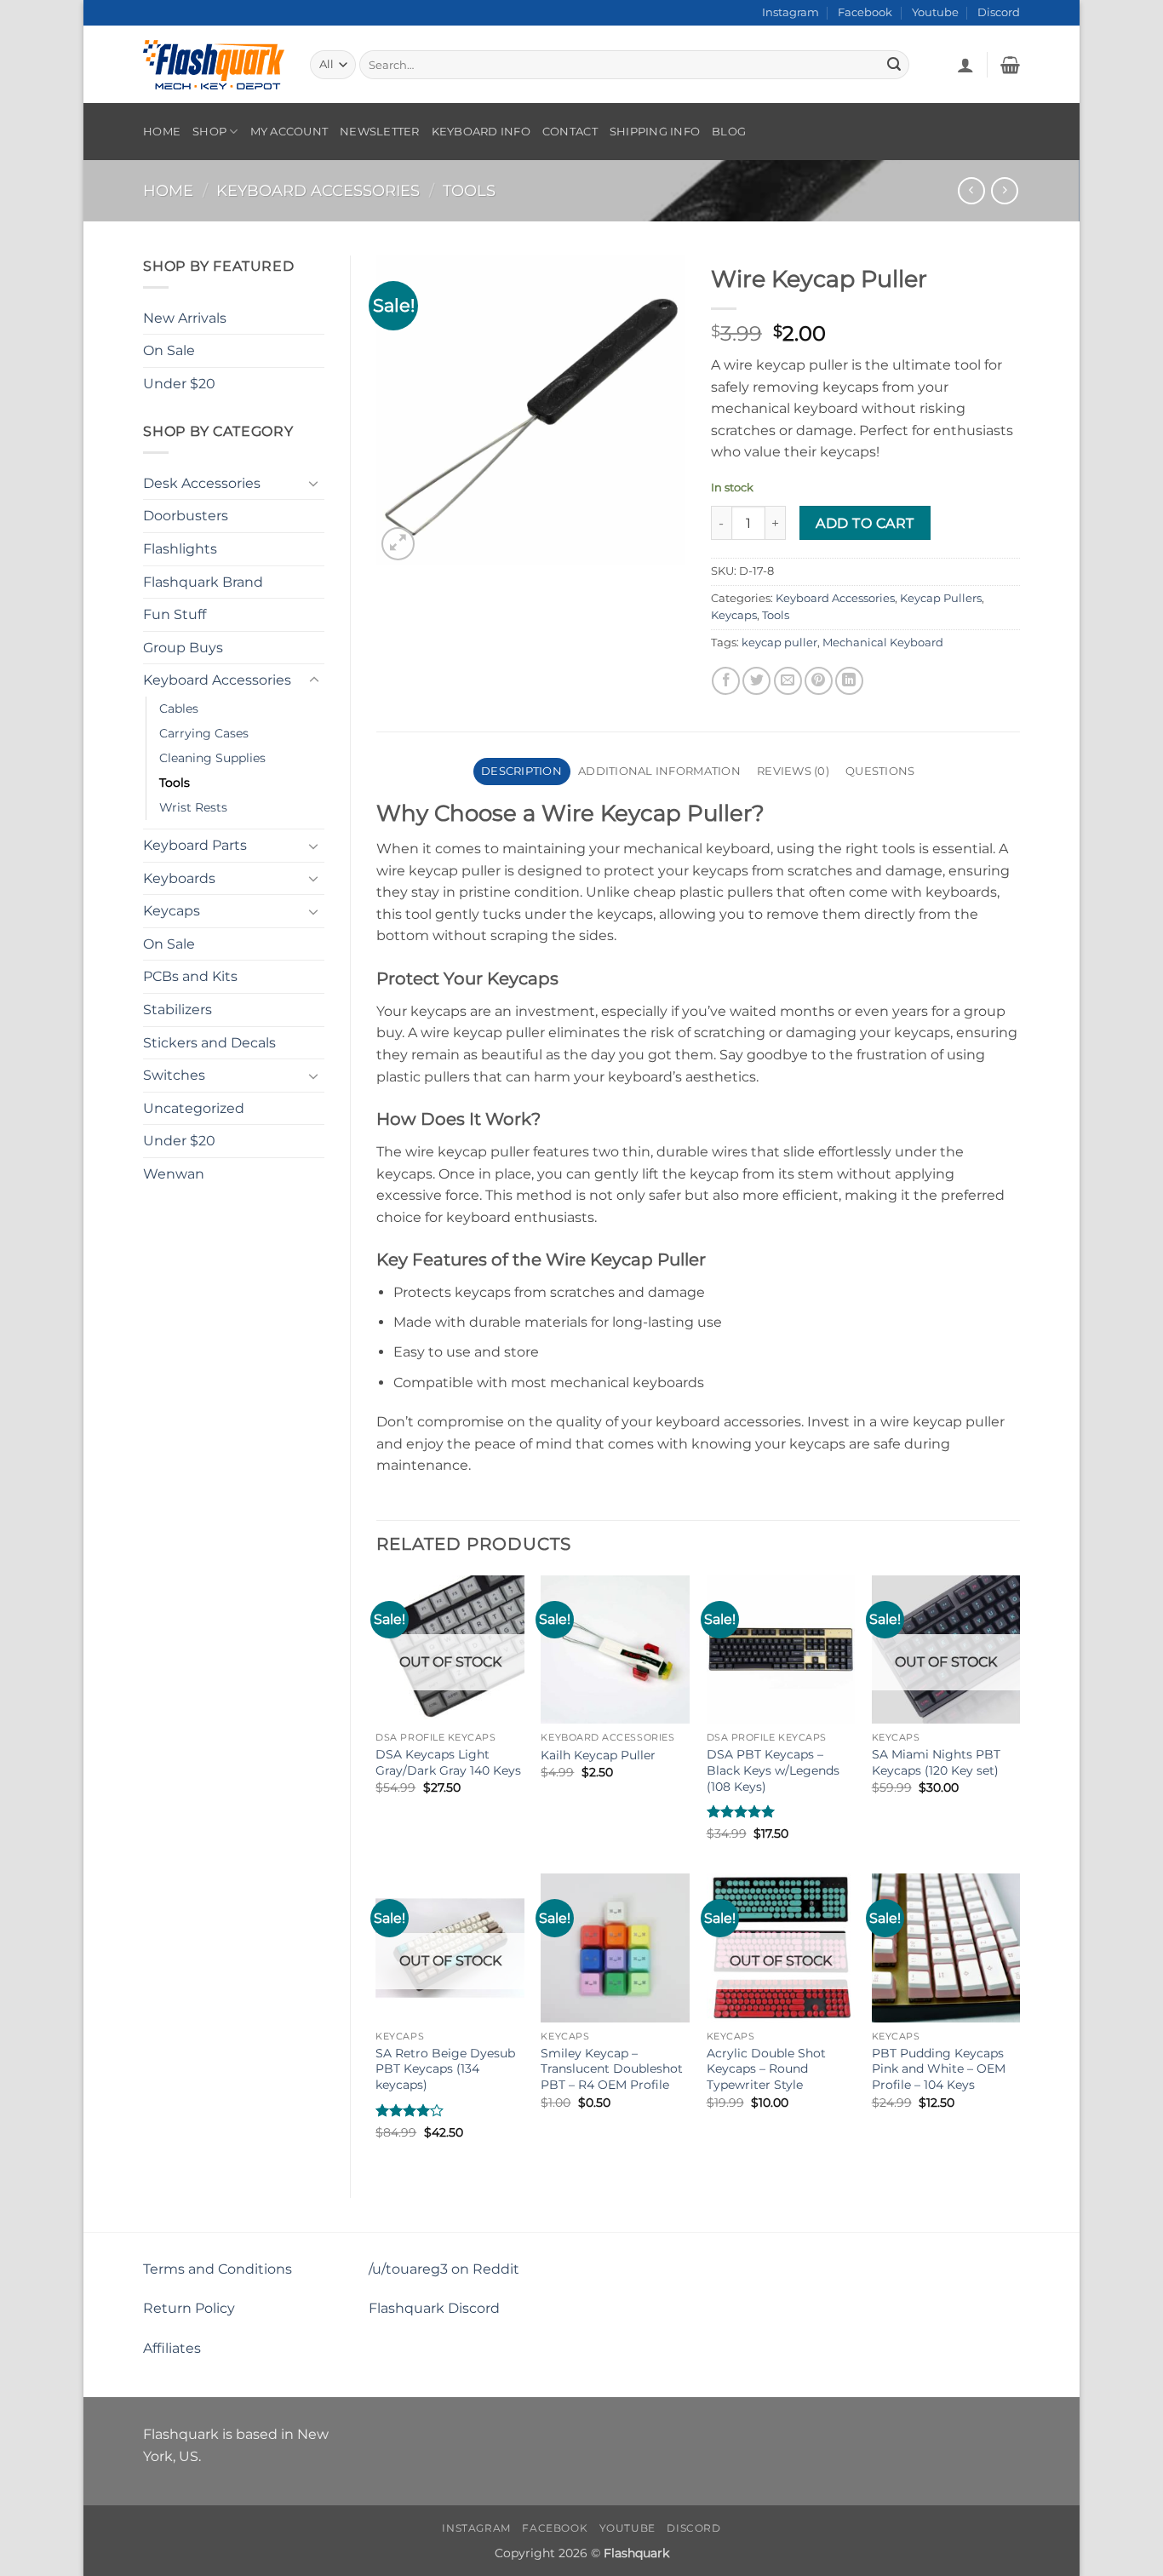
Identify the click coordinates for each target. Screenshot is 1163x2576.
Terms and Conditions (218, 2269)
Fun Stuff (175, 614)
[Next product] (971, 190)
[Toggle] (314, 483)
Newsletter (380, 132)
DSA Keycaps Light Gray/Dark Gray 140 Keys (448, 1762)
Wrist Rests (193, 807)
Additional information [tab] (659, 771)
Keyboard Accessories (318, 190)
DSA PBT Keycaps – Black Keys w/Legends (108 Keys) (773, 1770)
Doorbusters (186, 516)
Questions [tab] (880, 771)
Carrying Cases (204, 733)
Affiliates (172, 2348)
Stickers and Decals (209, 1043)
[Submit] (894, 65)
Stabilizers (178, 1010)
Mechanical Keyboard (883, 643)
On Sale (169, 350)
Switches (174, 1075)
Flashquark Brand (203, 582)
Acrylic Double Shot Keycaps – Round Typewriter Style (766, 2069)
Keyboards (179, 878)
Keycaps (172, 911)
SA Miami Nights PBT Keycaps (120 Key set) (936, 1762)
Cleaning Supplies (212, 758)
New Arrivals (185, 318)
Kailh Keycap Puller (598, 1755)
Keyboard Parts (195, 845)
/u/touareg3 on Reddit (444, 2269)
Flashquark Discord (434, 2308)
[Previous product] (1004, 190)
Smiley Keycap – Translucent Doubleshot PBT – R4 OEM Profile (612, 2069)
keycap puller (779, 643)
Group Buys (183, 648)
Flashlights (180, 549)
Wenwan (174, 1174)
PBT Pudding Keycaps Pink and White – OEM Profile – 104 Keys (939, 2069)
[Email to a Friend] (788, 681)
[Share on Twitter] (756, 681)
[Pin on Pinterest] (819, 681)
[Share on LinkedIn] (849, 681)
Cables (179, 709)
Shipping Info (655, 132)
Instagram (791, 12)
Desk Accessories (202, 483)
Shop (209, 132)
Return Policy (189, 2308)
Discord (999, 12)
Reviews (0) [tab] (793, 771)
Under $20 (179, 384)
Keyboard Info (481, 132)
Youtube (935, 12)
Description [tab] (521, 771)
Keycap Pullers (941, 598)
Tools (469, 190)
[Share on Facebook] (726, 681)
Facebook (865, 12)
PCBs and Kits (190, 976)
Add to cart (865, 523)
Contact (570, 132)
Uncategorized (194, 1108)
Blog (729, 132)
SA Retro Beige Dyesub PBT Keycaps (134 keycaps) (445, 2069)
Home (162, 132)
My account (289, 132)
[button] (965, 65)
